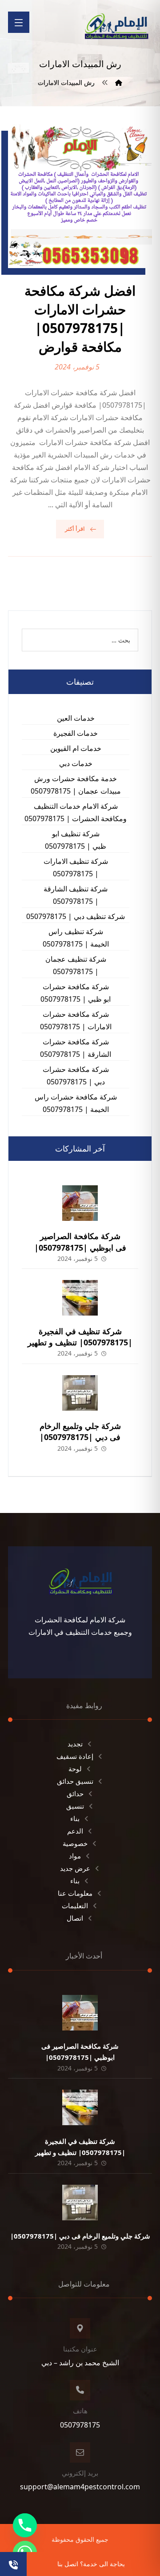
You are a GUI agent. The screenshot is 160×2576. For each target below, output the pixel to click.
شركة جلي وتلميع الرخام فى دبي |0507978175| (80, 1431)
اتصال (75, 1918)
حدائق (75, 1794)
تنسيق (75, 1806)
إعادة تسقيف (75, 1756)
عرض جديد (75, 1868)
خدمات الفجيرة (76, 733)
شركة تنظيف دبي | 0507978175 (76, 916)
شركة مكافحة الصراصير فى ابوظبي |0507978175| (80, 1242)
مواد (75, 1856)
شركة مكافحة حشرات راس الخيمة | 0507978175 (76, 1103)
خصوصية (75, 1843)
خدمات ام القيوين (76, 748)
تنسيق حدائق (75, 1781)
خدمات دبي (76, 763)
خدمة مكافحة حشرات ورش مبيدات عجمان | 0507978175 (76, 785)
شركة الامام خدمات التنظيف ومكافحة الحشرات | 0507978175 (76, 812)
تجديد (75, 1744)
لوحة (75, 1769)
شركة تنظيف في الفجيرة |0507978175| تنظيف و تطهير (80, 1337)
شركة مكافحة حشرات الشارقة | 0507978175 (76, 1048)
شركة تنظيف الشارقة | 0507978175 (76, 895)
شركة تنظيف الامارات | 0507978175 (76, 867)
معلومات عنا (75, 1893)
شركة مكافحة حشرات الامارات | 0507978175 (76, 1020)
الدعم (75, 1831)
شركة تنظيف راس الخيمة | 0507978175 (76, 938)
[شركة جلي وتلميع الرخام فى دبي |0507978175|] (80, 1393)
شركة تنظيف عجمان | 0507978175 (76, 965)
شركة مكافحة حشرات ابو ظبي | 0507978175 (76, 993)
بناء (75, 1818)
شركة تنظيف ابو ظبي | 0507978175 (76, 840)
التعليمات (75, 1906)
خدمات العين (76, 718)
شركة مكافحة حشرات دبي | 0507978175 (76, 1075)
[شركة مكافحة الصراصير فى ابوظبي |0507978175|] (80, 1203)
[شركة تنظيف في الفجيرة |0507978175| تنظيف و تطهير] (80, 1298)
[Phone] (25, 2525)
